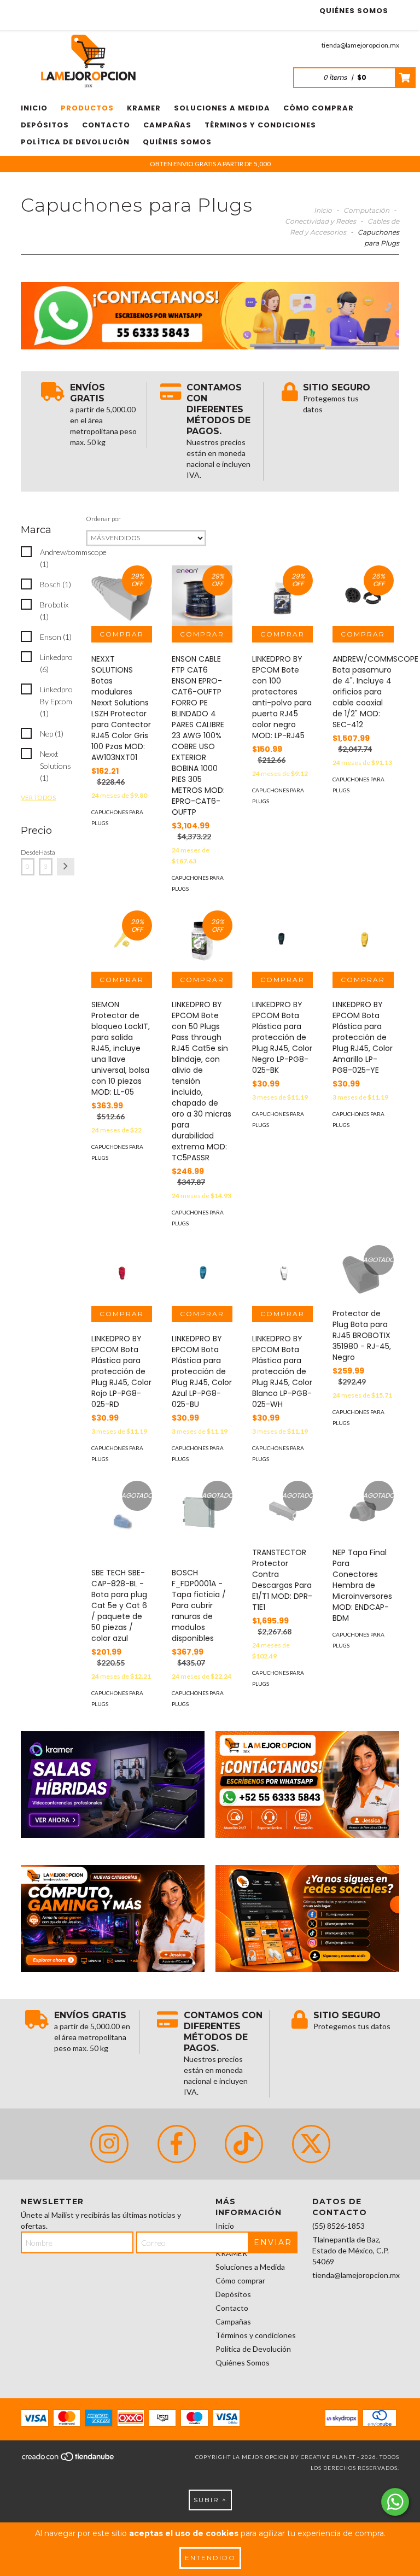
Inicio (34, 108)
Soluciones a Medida (222, 108)
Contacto (106, 125)
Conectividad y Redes (320, 221)
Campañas (167, 125)
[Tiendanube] (69, 2460)
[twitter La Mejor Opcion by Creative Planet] (311, 2144)
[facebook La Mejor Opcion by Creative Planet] (177, 2144)
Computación (366, 210)
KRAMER (144, 108)
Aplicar (66, 867)
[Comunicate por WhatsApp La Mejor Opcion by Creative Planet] (395, 2502)
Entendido (210, 2558)
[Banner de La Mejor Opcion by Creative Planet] (113, 1784)
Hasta (46, 852)
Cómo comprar (319, 108)
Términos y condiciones (260, 125)
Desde (28, 852)
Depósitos (45, 125)
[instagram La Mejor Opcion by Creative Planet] (109, 2144)
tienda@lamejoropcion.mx (360, 45)
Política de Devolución (75, 142)
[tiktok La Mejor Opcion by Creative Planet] (244, 2144)
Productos (87, 108)
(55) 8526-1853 (339, 2226)
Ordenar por (103, 519)
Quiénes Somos (354, 11)
